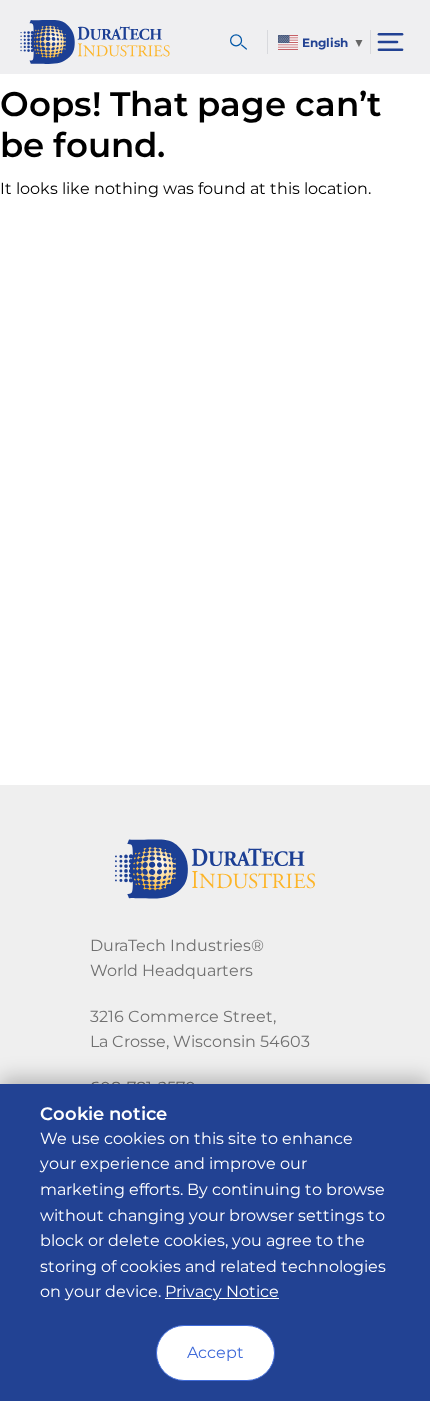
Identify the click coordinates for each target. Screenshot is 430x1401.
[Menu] (390, 42)
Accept (215, 1352)
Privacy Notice (222, 1291)
